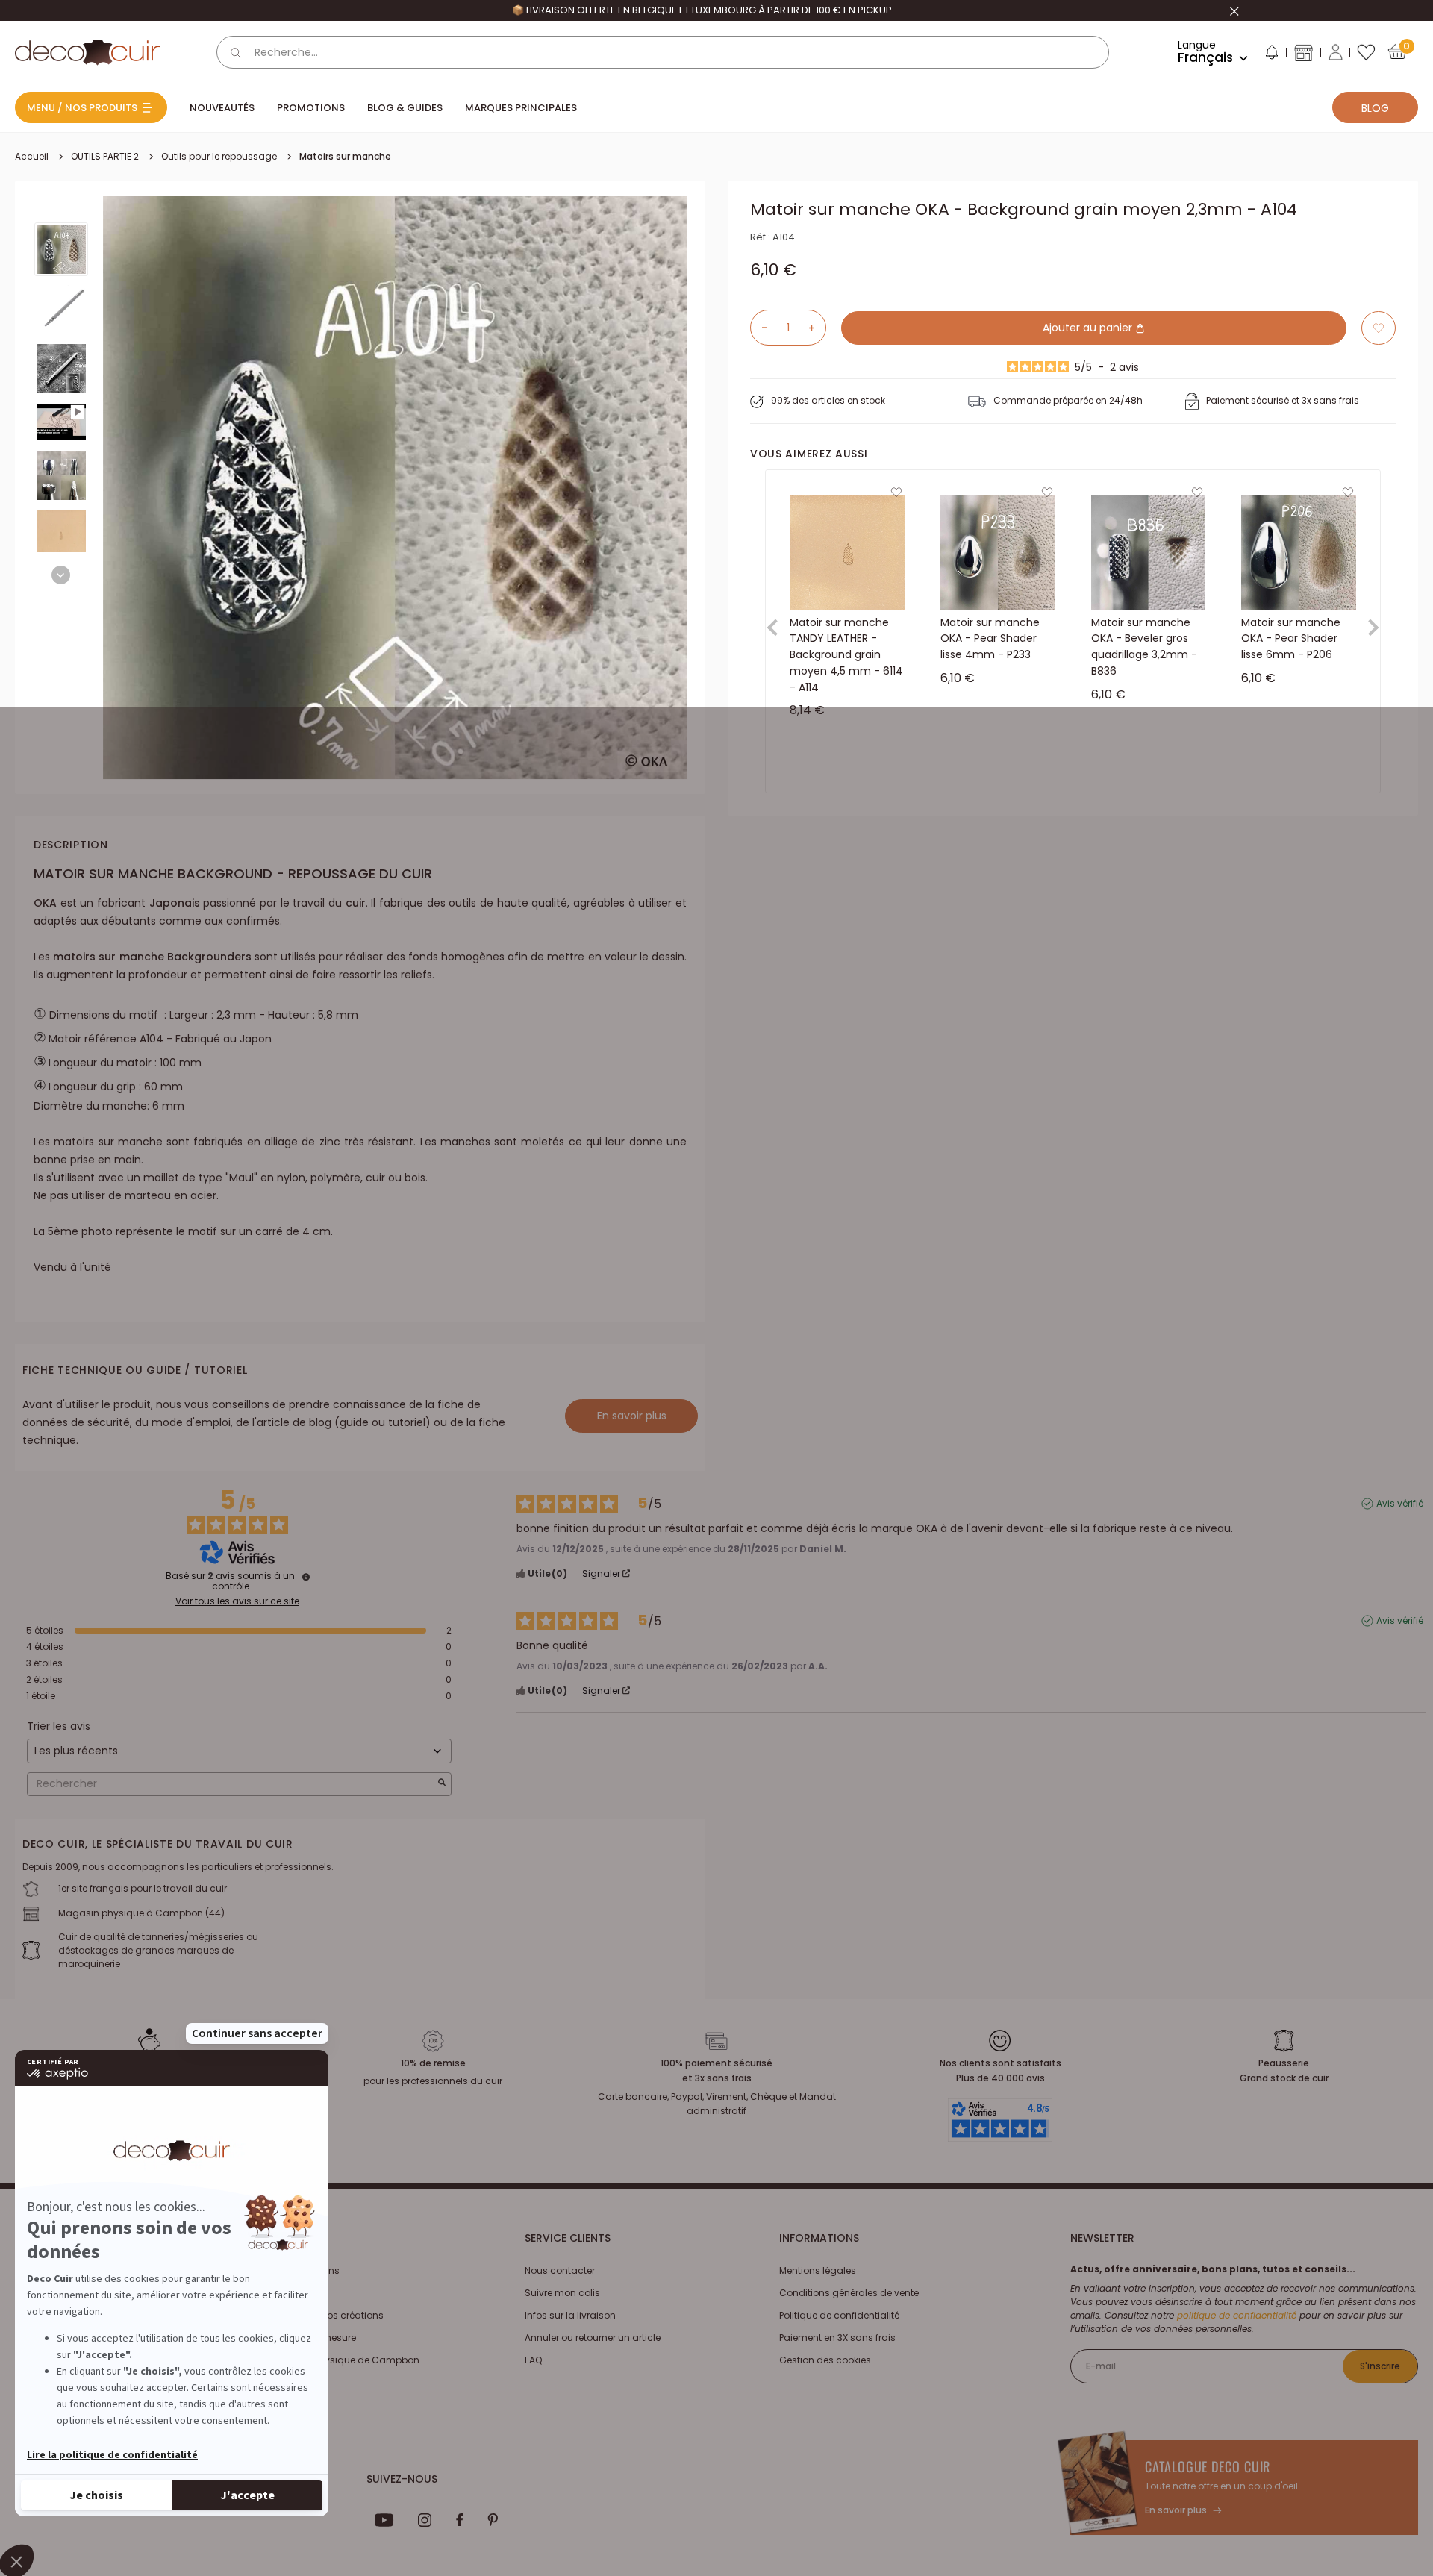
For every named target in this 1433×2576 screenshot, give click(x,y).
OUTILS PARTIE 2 (105, 156)
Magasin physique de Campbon (344, 2360)
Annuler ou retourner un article (593, 2338)
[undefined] (306, 1577)
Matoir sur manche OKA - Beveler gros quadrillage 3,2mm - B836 (1144, 647)
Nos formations (305, 2270)
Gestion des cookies (825, 2360)
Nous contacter (560, 2270)
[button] (1271, 55)
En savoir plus (632, 1416)
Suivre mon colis (562, 2293)
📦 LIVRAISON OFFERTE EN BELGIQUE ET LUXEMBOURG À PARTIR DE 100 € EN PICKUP (702, 10)
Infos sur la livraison (570, 2315)
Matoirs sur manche (345, 156)
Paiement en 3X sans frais (837, 2338)
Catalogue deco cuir (1208, 2466)
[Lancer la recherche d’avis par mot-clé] (442, 1784)
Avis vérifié (1400, 1504)
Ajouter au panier (1089, 328)
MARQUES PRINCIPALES (521, 108)
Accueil (32, 156)
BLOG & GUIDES (405, 108)
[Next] (61, 575)
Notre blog (293, 2293)
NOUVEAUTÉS (222, 108)
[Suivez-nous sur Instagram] (425, 2520)
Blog (1375, 108)
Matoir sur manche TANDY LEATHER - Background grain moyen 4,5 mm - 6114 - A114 (846, 655)
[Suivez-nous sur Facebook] (459, 2520)
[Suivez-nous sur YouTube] (384, 2520)
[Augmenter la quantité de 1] (817, 328)
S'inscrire (1380, 2366)
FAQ (533, 2360)
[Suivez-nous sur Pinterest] (493, 2520)
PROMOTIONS (311, 108)
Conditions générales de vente (849, 2293)
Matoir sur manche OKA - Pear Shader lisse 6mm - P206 (1291, 638)
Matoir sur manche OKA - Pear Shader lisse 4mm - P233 (990, 638)
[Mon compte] (1336, 52)
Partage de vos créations (327, 2315)
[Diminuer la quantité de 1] (759, 328)
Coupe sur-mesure (313, 2338)
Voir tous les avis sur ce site (237, 1601)
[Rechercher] (236, 52)
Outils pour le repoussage (219, 156)
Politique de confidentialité (839, 2315)
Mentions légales (818, 2270)
